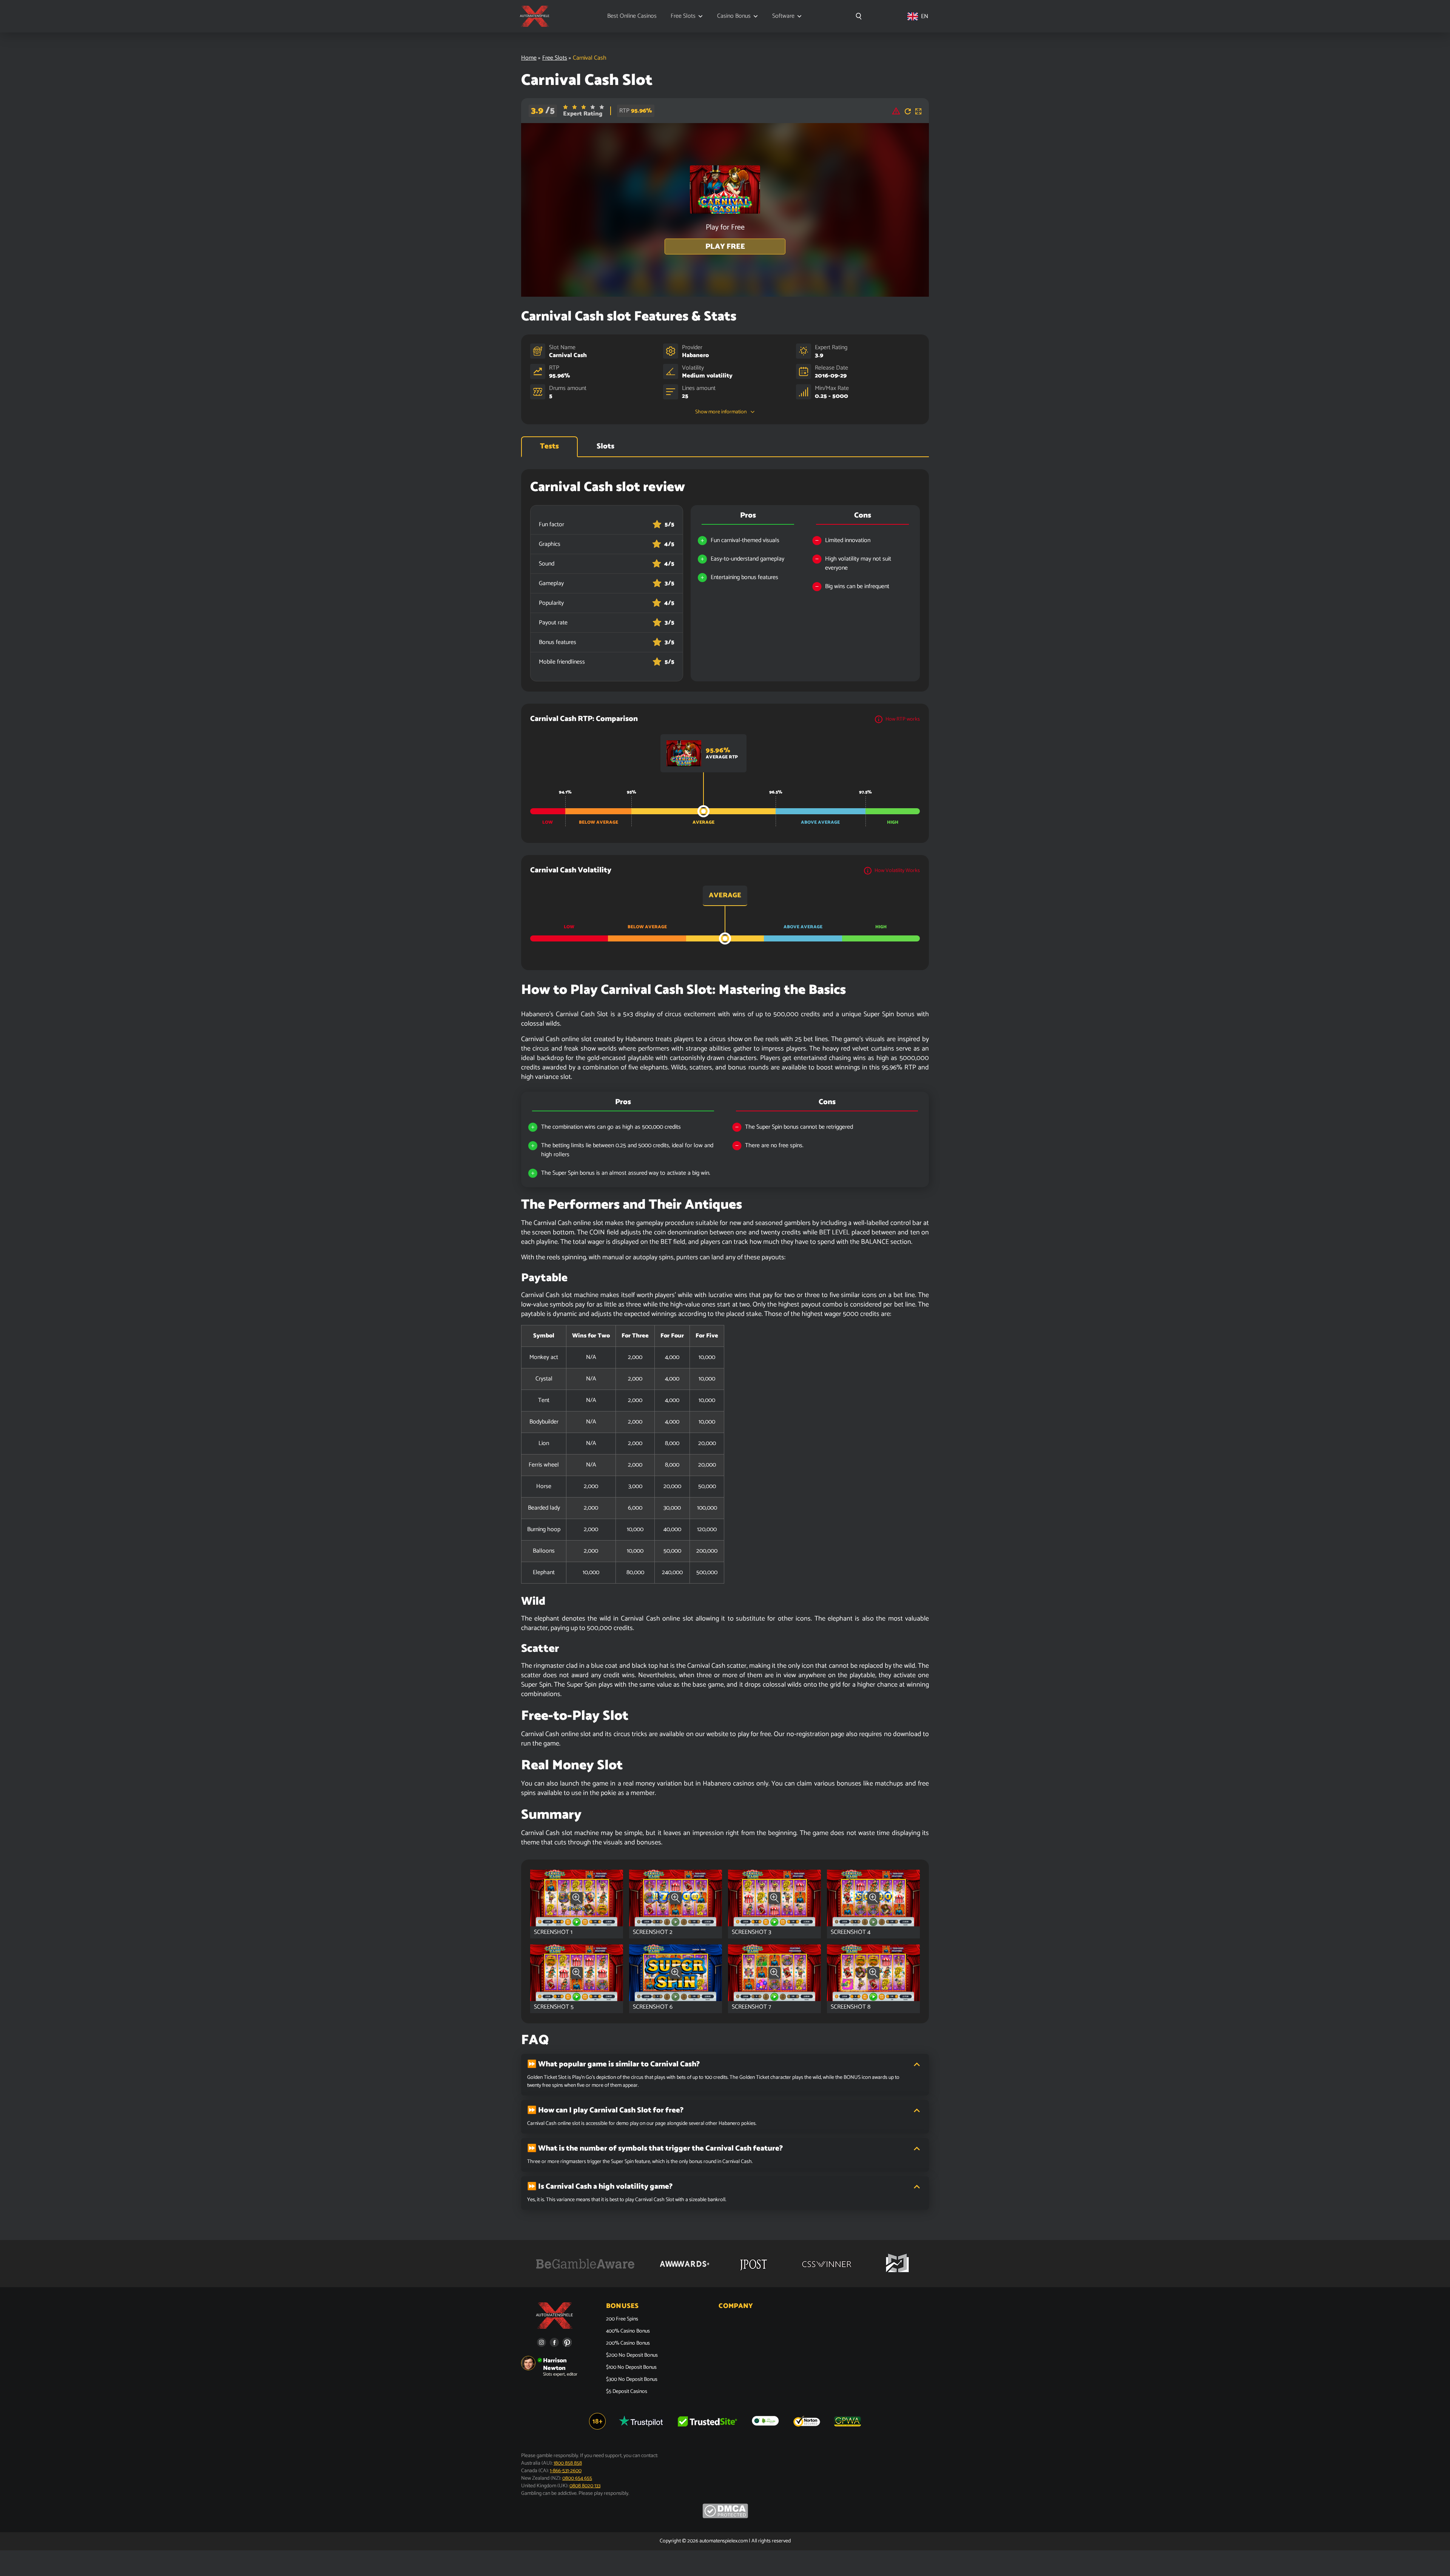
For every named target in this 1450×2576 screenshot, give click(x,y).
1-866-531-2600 (566, 2471)
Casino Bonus (734, 16)
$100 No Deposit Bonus (631, 2368)
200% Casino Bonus (628, 2343)
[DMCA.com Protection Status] (725, 2517)
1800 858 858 (568, 2463)
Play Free (725, 247)
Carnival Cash (568, 355)
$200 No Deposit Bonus (632, 2356)
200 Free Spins (622, 2319)
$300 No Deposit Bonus (632, 2380)
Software (783, 16)
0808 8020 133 (585, 2486)
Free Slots (683, 16)
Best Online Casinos (632, 16)
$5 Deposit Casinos (627, 2392)
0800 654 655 (577, 2478)
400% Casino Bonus (628, 2331)
